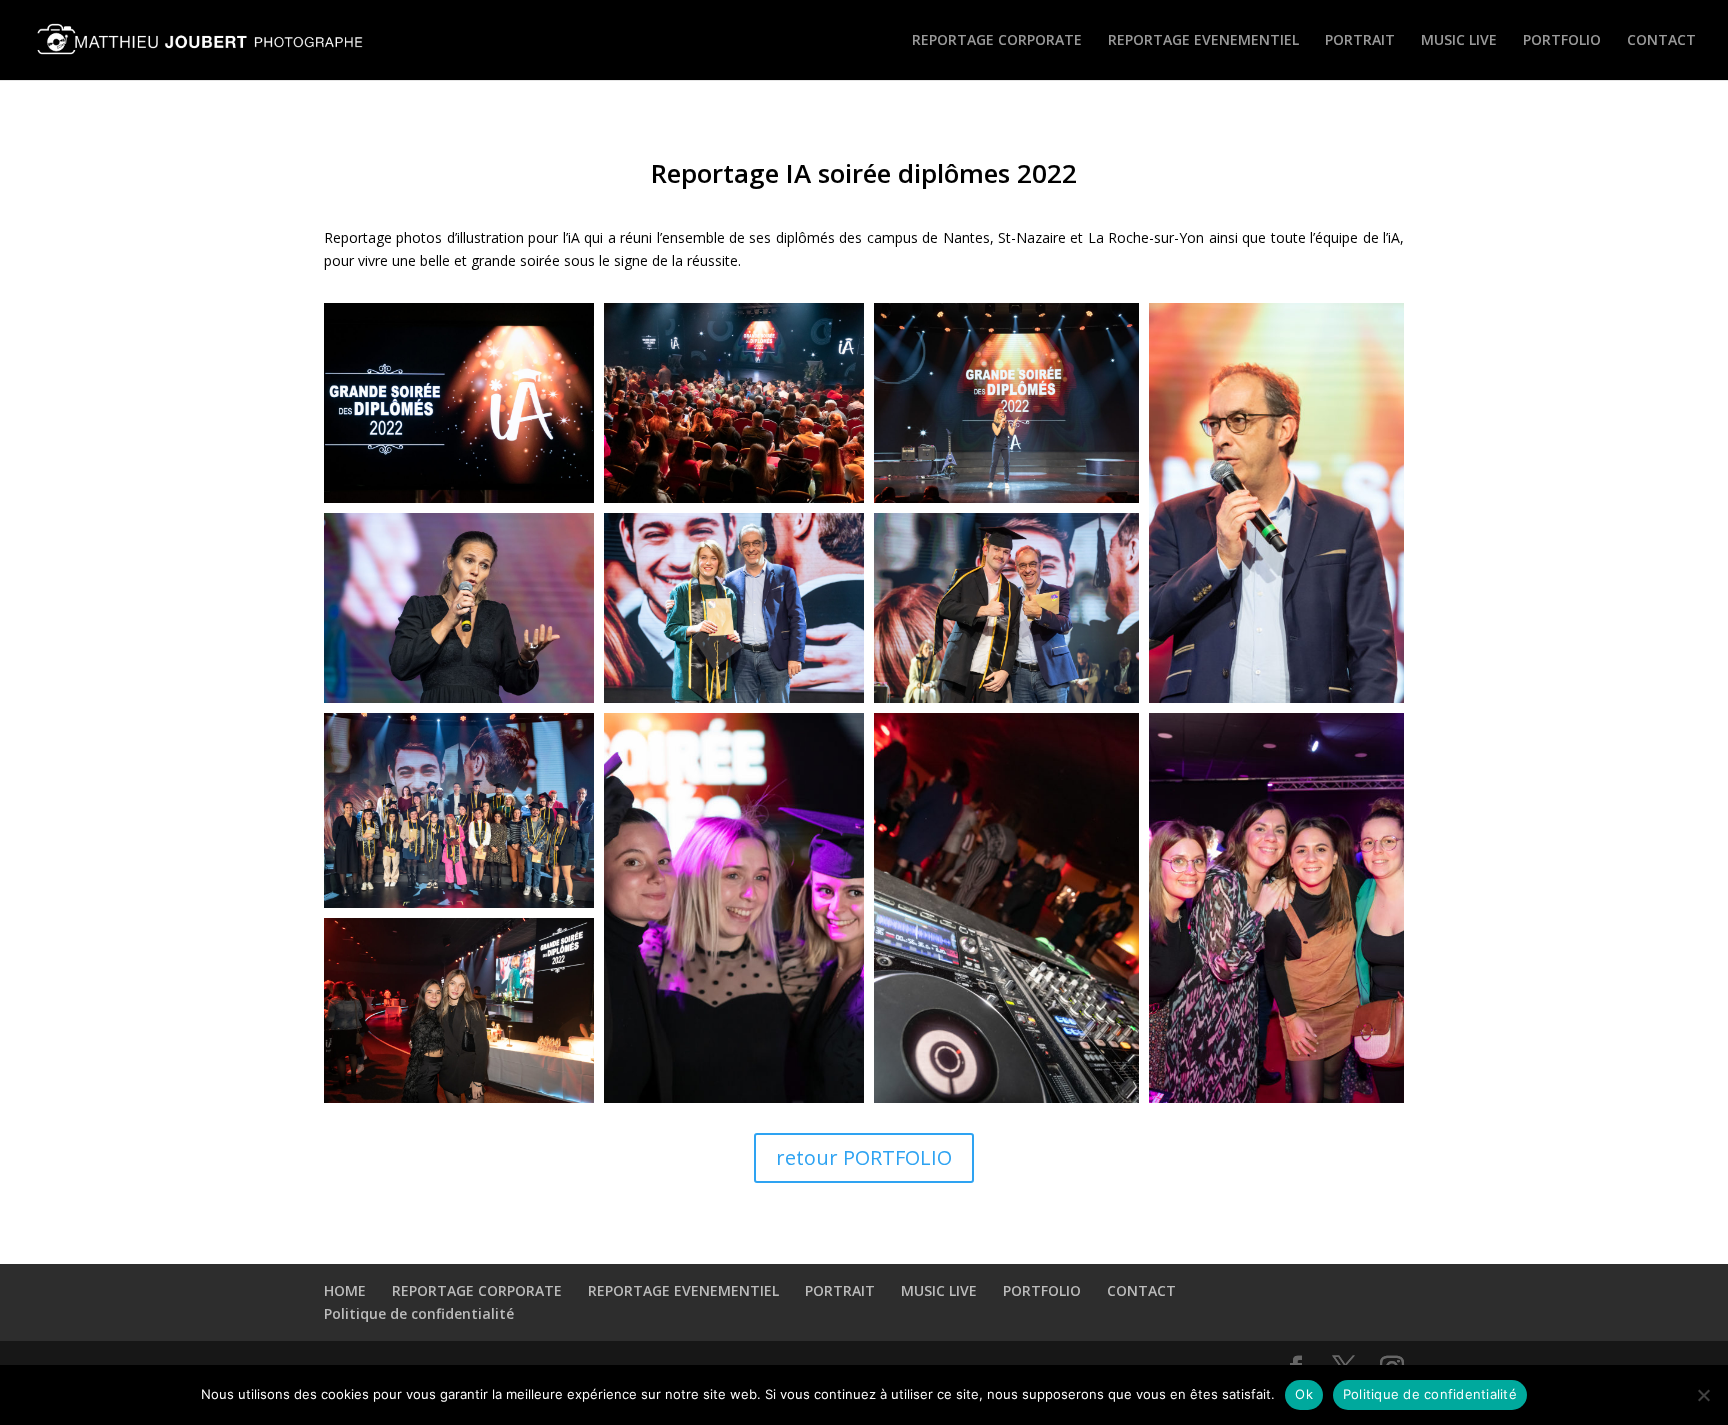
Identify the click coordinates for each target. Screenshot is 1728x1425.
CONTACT (1661, 41)
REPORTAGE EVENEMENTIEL (1203, 41)
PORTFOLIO (1562, 41)
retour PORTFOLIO (864, 1157)
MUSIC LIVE (1459, 41)
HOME (345, 1290)
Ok (1304, 1394)
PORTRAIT (1360, 41)
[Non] (1703, 1395)
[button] (459, 403)
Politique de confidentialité (419, 1313)
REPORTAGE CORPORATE (997, 41)
